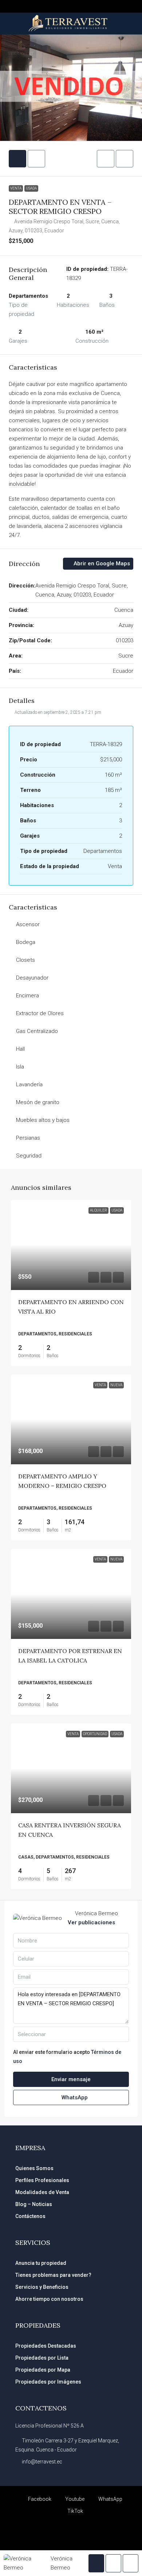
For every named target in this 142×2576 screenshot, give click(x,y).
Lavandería (29, 1084)
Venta (16, 188)
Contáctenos (30, 2216)
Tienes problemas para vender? (53, 2275)
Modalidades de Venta (42, 2192)
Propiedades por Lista (42, 2358)
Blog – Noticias (34, 2204)
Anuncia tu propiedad (41, 2263)
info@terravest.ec (42, 2462)
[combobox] (71, 2034)
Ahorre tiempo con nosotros (49, 2299)
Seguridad (29, 1156)
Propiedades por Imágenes (48, 2382)
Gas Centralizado (37, 1031)
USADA (31, 188)
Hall (20, 1049)
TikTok (75, 2511)
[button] (106, 159)
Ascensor (28, 924)
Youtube (74, 2499)
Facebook (39, 2499)
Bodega (26, 942)
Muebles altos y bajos (43, 1120)
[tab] (17, 159)
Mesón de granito (38, 1102)
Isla (20, 1067)
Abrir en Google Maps (101, 563)
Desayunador (32, 978)
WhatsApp (74, 2097)
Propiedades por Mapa (43, 2370)
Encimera (27, 996)
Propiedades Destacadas (46, 2346)
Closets (25, 960)
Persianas (28, 1138)
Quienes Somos (34, 2168)
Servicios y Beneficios (42, 2287)
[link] (71, 1245)
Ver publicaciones (91, 1922)
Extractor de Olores (40, 1013)
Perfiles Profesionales (42, 2180)
